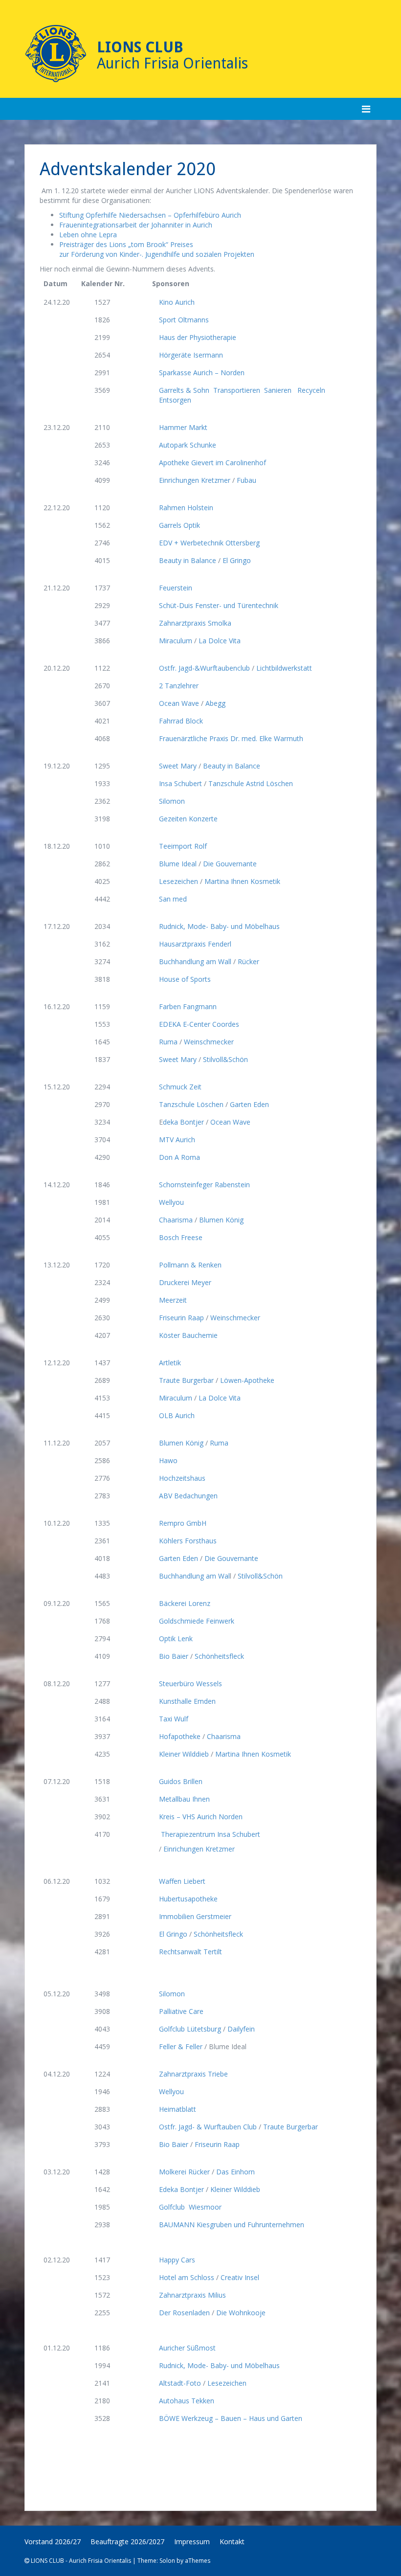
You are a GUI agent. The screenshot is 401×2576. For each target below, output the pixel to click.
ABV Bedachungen (188, 1496)
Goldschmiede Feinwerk (200, 1621)
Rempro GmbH (187, 1523)
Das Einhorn (236, 2172)
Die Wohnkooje (242, 2313)
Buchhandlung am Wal (194, 1576)
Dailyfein (243, 2029)
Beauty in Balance (188, 560)
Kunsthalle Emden (191, 1701)
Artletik (175, 1363)
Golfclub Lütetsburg (190, 2029)
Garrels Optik (179, 525)
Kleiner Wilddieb (184, 1754)
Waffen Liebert (184, 1881)
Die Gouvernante (231, 864)
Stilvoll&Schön (227, 1059)
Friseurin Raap (181, 1318)
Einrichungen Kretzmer (195, 480)
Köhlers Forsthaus (189, 1541)
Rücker (248, 961)
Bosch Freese (185, 1237)
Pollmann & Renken (193, 1265)
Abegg (215, 703)
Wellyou (172, 1202)
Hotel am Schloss (187, 2277)
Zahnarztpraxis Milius (196, 2295)
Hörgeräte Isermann (191, 355)
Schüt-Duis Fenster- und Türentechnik (221, 605)
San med (173, 899)
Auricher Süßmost (191, 2348)
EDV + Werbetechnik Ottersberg (210, 543)
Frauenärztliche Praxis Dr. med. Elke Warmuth (231, 738)
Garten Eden (249, 1104)
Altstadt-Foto (180, 2383)
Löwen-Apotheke (248, 1380)
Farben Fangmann (189, 1006)
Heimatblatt (178, 2109)
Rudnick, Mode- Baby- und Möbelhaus (220, 926)
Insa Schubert (180, 783)
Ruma (168, 1042)
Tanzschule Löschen (191, 1104)
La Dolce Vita (221, 641)
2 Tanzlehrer (180, 686)
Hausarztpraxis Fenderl (196, 944)
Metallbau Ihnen (188, 1799)
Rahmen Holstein (186, 508)
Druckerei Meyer (186, 1282)
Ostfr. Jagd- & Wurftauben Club (208, 2127)
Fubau (248, 480)
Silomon (173, 801)
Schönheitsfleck (221, 1656)
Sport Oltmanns (184, 320)
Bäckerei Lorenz (189, 1603)
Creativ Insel (240, 2277)
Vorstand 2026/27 (53, 2542)
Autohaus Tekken (189, 2401)
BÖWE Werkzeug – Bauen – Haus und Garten (234, 2418)
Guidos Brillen (185, 1781)
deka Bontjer (183, 1122)
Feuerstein (180, 588)
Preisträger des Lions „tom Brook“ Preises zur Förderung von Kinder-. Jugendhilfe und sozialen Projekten (157, 249)
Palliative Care (181, 2011)
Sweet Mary (178, 766)
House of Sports (185, 979)
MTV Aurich (177, 1140)
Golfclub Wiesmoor (191, 2207)
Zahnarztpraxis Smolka (199, 623)
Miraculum (176, 641)
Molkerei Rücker (184, 2172)
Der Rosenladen (184, 2313)
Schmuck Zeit (181, 1087)
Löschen (279, 783)
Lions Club (140, 47)
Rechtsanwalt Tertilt (192, 1952)
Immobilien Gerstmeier (199, 1916)
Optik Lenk (180, 1638)
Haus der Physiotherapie (198, 337)
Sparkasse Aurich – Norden (202, 373)
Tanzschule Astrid (237, 783)
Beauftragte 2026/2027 (127, 2542)
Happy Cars (177, 2260)
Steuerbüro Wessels (194, 1683)
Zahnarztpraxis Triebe (196, 2074)
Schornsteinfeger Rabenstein (205, 1185)
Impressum (192, 2542)
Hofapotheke (180, 1736)
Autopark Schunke (189, 445)
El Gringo (237, 560)
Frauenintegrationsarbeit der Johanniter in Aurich (136, 225)
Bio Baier (174, 1656)
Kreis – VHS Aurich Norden (204, 1817)
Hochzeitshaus (182, 1478)
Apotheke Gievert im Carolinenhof (213, 463)
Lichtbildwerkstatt (284, 668)
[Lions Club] (56, 54)
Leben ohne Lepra (88, 235)
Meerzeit (176, 1300)
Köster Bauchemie (189, 1335)
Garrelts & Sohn (185, 390)
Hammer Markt (183, 427)
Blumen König (221, 1220)
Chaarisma (176, 1220)
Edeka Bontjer (181, 2189)
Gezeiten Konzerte (188, 819)
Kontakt (232, 2542)
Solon (167, 2561)
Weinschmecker (210, 1042)
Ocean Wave (179, 703)
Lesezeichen (178, 881)
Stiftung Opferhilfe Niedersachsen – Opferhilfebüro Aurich (150, 215)
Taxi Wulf (178, 1719)
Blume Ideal (178, 864)
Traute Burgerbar (186, 1380)
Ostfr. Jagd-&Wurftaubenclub (204, 668)
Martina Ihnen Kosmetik (242, 881)
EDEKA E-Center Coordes (200, 1024)
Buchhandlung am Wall (195, 961)
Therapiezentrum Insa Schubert (210, 1834)
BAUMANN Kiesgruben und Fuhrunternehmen (232, 2225)
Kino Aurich (177, 302)
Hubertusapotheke (193, 1899)
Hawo (168, 1460)
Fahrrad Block (182, 721)
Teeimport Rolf (183, 846)
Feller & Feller (181, 2046)
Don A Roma (180, 1157)
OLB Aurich (181, 1415)
